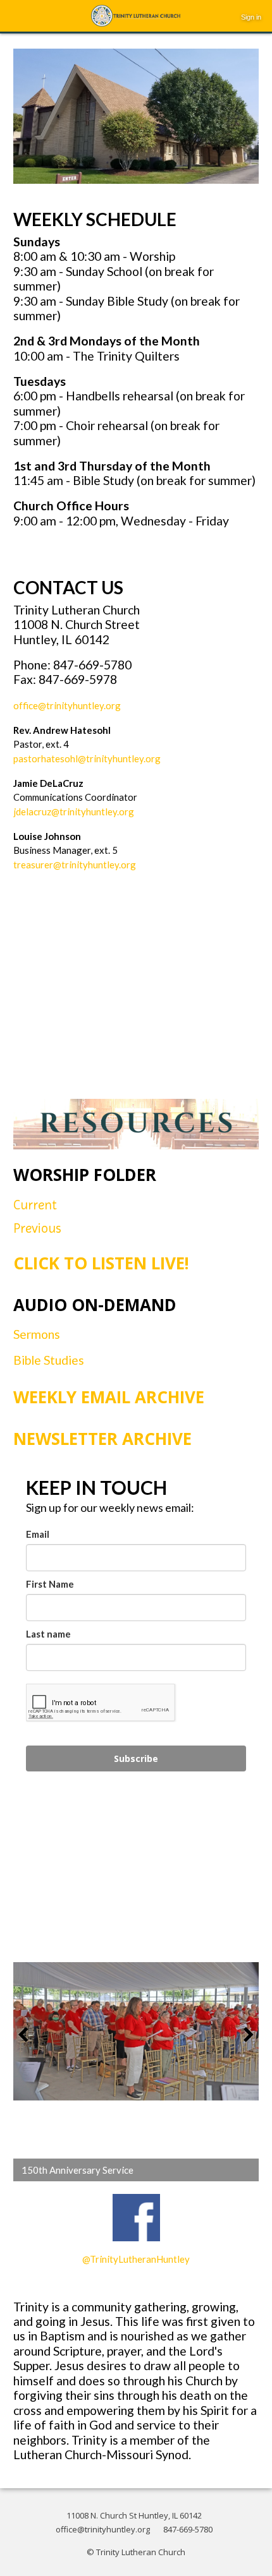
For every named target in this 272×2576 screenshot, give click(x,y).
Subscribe (136, 1758)
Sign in (251, 17)
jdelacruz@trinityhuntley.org (74, 812)
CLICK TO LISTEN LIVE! (101, 1263)
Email (38, 1534)
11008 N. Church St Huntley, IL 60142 (134, 2515)
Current (37, 1205)
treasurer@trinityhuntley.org (75, 865)
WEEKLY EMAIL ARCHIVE (109, 1397)
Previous (39, 1228)
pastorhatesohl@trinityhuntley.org (87, 758)
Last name (48, 1634)
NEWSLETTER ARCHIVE (102, 1439)
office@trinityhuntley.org (67, 705)
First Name (50, 1584)
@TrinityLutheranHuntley (136, 2259)
